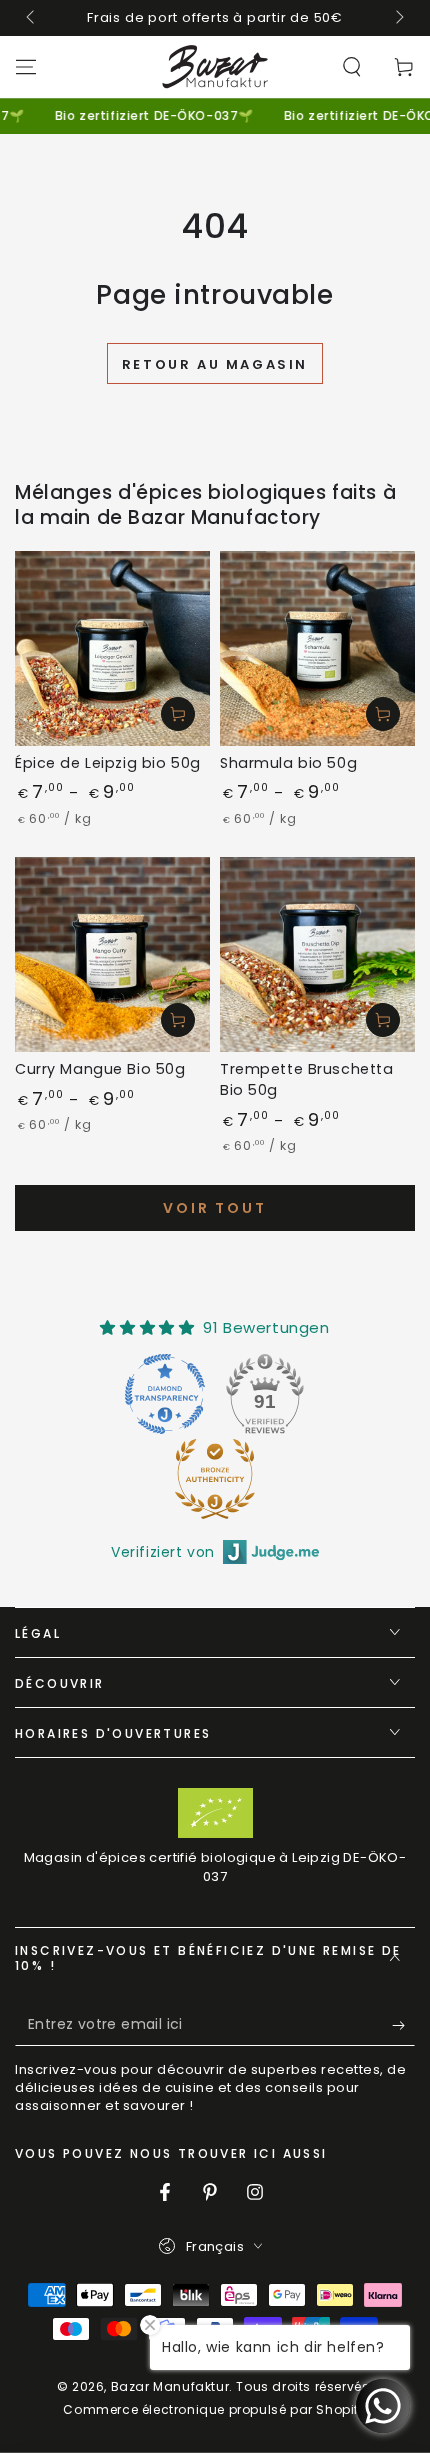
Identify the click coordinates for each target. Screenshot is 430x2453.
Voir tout (214, 1208)
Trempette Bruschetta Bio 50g (306, 1079)
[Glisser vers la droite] (398, 18)
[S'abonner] (403, 2026)
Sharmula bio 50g (288, 763)
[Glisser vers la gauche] (32, 18)
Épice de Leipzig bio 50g (108, 763)
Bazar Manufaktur (170, 2386)
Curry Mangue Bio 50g (100, 1069)
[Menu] (26, 67)
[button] (352, 67)
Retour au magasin (215, 364)
